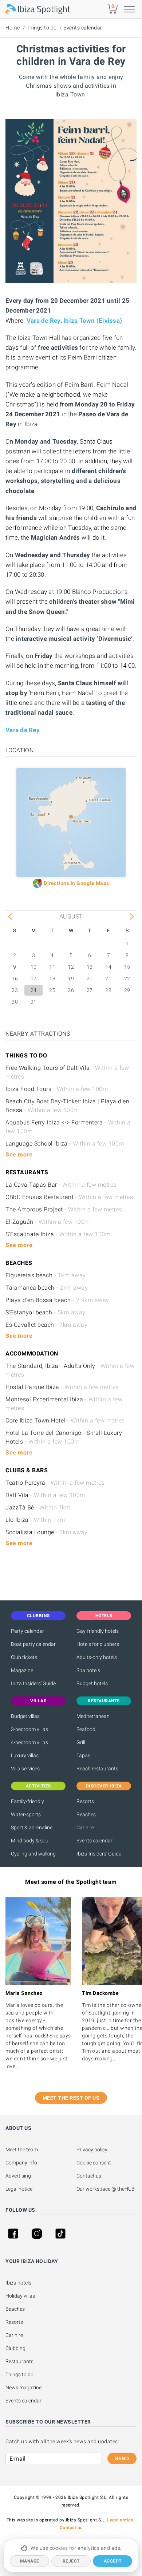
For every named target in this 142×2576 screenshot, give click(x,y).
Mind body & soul (30, 1841)
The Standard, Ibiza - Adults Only (70, 1370)
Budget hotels (92, 1683)
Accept (113, 2561)
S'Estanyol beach (46, 1312)
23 (15, 990)
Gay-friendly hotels (98, 1631)
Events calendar (83, 28)
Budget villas (25, 1716)
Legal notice (19, 2189)
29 (127, 990)
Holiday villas (20, 2296)
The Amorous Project (64, 1209)
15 (127, 967)
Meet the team (22, 2150)
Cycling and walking (33, 1854)
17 (34, 979)
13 (90, 967)
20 (90, 979)
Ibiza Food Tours (57, 1089)
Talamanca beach (47, 1288)
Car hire (85, 1827)
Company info (21, 2163)
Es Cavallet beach (46, 1325)
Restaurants (19, 2361)
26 (71, 990)
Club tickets (24, 1657)
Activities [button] (38, 1786)
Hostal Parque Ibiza (62, 1387)
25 (52, 990)
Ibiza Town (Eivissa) (93, 321)
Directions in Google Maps (76, 883)
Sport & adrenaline (32, 1827)
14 (108, 967)
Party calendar (27, 1631)
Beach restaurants (97, 1769)
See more (19, 1154)
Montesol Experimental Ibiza (64, 1404)
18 (52, 979)
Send (122, 2458)
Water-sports (26, 1814)
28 (108, 990)
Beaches (86, 1814)
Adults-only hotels (97, 1657)
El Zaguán (48, 1222)
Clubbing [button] (38, 1616)
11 (52, 967)
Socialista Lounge (46, 1532)
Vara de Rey (44, 321)
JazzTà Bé (38, 1507)
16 (15, 979)
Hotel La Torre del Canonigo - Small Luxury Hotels (64, 1437)
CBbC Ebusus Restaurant (69, 1197)
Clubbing (15, 2348)
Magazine (22, 1670)
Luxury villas (25, 1755)
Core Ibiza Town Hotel (65, 1420)
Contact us (89, 2176)
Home (13, 28)
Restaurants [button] (104, 1701)
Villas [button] (38, 1701)
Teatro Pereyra (55, 1483)
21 (108, 979)
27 (90, 990)
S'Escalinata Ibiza (58, 1234)
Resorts (85, 1801)
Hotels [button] (104, 1616)
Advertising (18, 2176)
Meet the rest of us (71, 2098)
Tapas (83, 1755)
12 (71, 967)
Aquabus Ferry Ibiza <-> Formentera (68, 1127)
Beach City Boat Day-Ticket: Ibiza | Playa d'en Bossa (67, 1106)
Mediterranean (93, 1716)
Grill (81, 1742)
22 (127, 979)
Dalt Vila (45, 1495)
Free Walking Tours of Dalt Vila (67, 1072)
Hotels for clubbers (98, 1644)
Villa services (25, 1769)
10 (34, 967)
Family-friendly (27, 1801)
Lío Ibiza (35, 1520)
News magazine (23, 2388)
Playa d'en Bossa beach (57, 1300)
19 (71, 979)
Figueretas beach (46, 1275)
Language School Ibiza (65, 1144)
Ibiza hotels (18, 2283)
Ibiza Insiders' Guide (33, 1683)
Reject (71, 2561)
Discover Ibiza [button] (104, 1786)
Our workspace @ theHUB (106, 2189)
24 (34, 990)
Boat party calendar (33, 1644)
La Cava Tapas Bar (61, 1185)
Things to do (42, 28)
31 (34, 1002)
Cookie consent (94, 2163)
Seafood (86, 1729)
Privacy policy (92, 2150)
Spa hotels (88, 1670)
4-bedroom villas (29, 1742)
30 (15, 1002)
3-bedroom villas (29, 1729)
